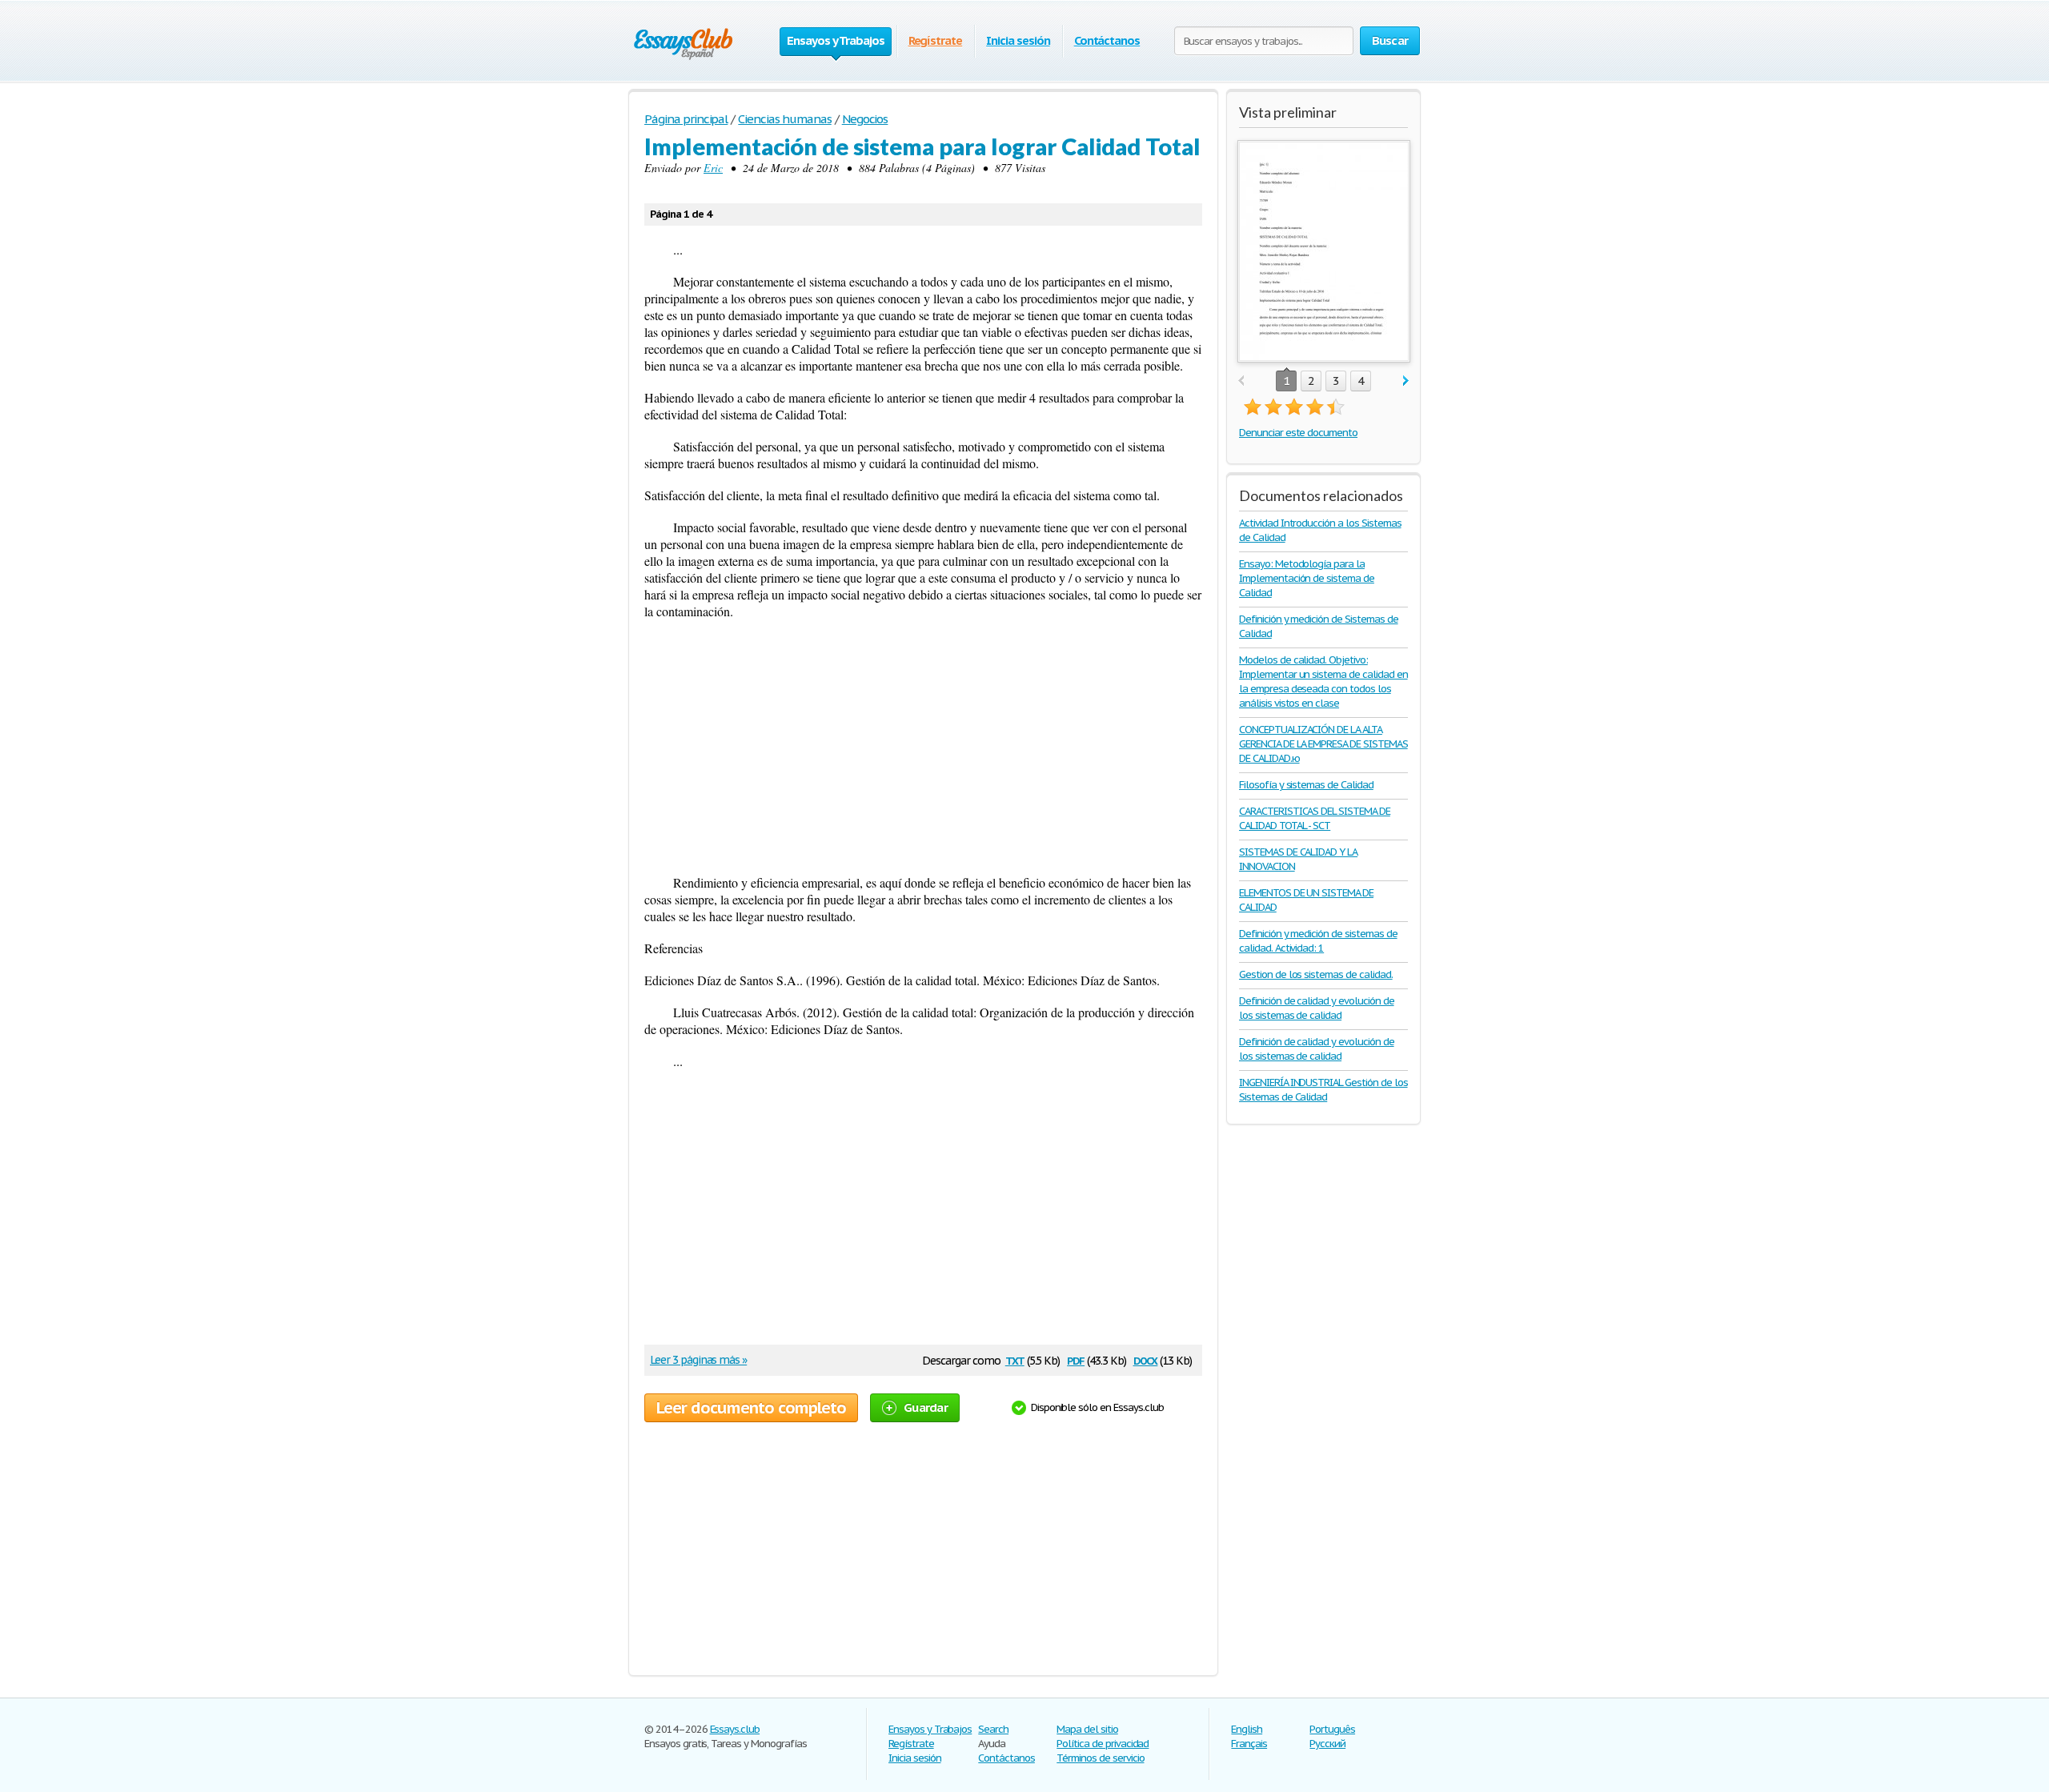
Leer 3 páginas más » (698, 1360)
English (1247, 1729)
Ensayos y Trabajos (930, 1729)
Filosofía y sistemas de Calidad (1306, 785)
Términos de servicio (1100, 1758)
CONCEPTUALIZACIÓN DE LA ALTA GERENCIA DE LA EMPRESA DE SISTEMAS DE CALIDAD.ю (1323, 744)
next (1406, 381)
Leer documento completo (751, 1408)
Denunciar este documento (1298, 433)
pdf (1076, 1359)
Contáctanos (1107, 40)
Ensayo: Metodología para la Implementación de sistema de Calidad (1307, 578)
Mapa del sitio (1087, 1729)
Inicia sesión (1018, 40)
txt (1015, 1359)
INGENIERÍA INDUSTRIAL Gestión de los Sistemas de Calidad (1323, 1090)
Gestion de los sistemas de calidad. (1316, 974)
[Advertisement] (923, 747)
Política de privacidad (1103, 1744)
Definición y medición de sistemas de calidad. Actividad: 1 (1318, 941)
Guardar (926, 1407)
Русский (1327, 1744)
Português (1332, 1729)
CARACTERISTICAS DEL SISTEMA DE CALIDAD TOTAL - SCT (1315, 818)
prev (1241, 381)
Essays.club (735, 1729)
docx (1146, 1359)
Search (993, 1729)
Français (1249, 1744)
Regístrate (936, 40)
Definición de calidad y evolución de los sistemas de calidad (1317, 1008)
